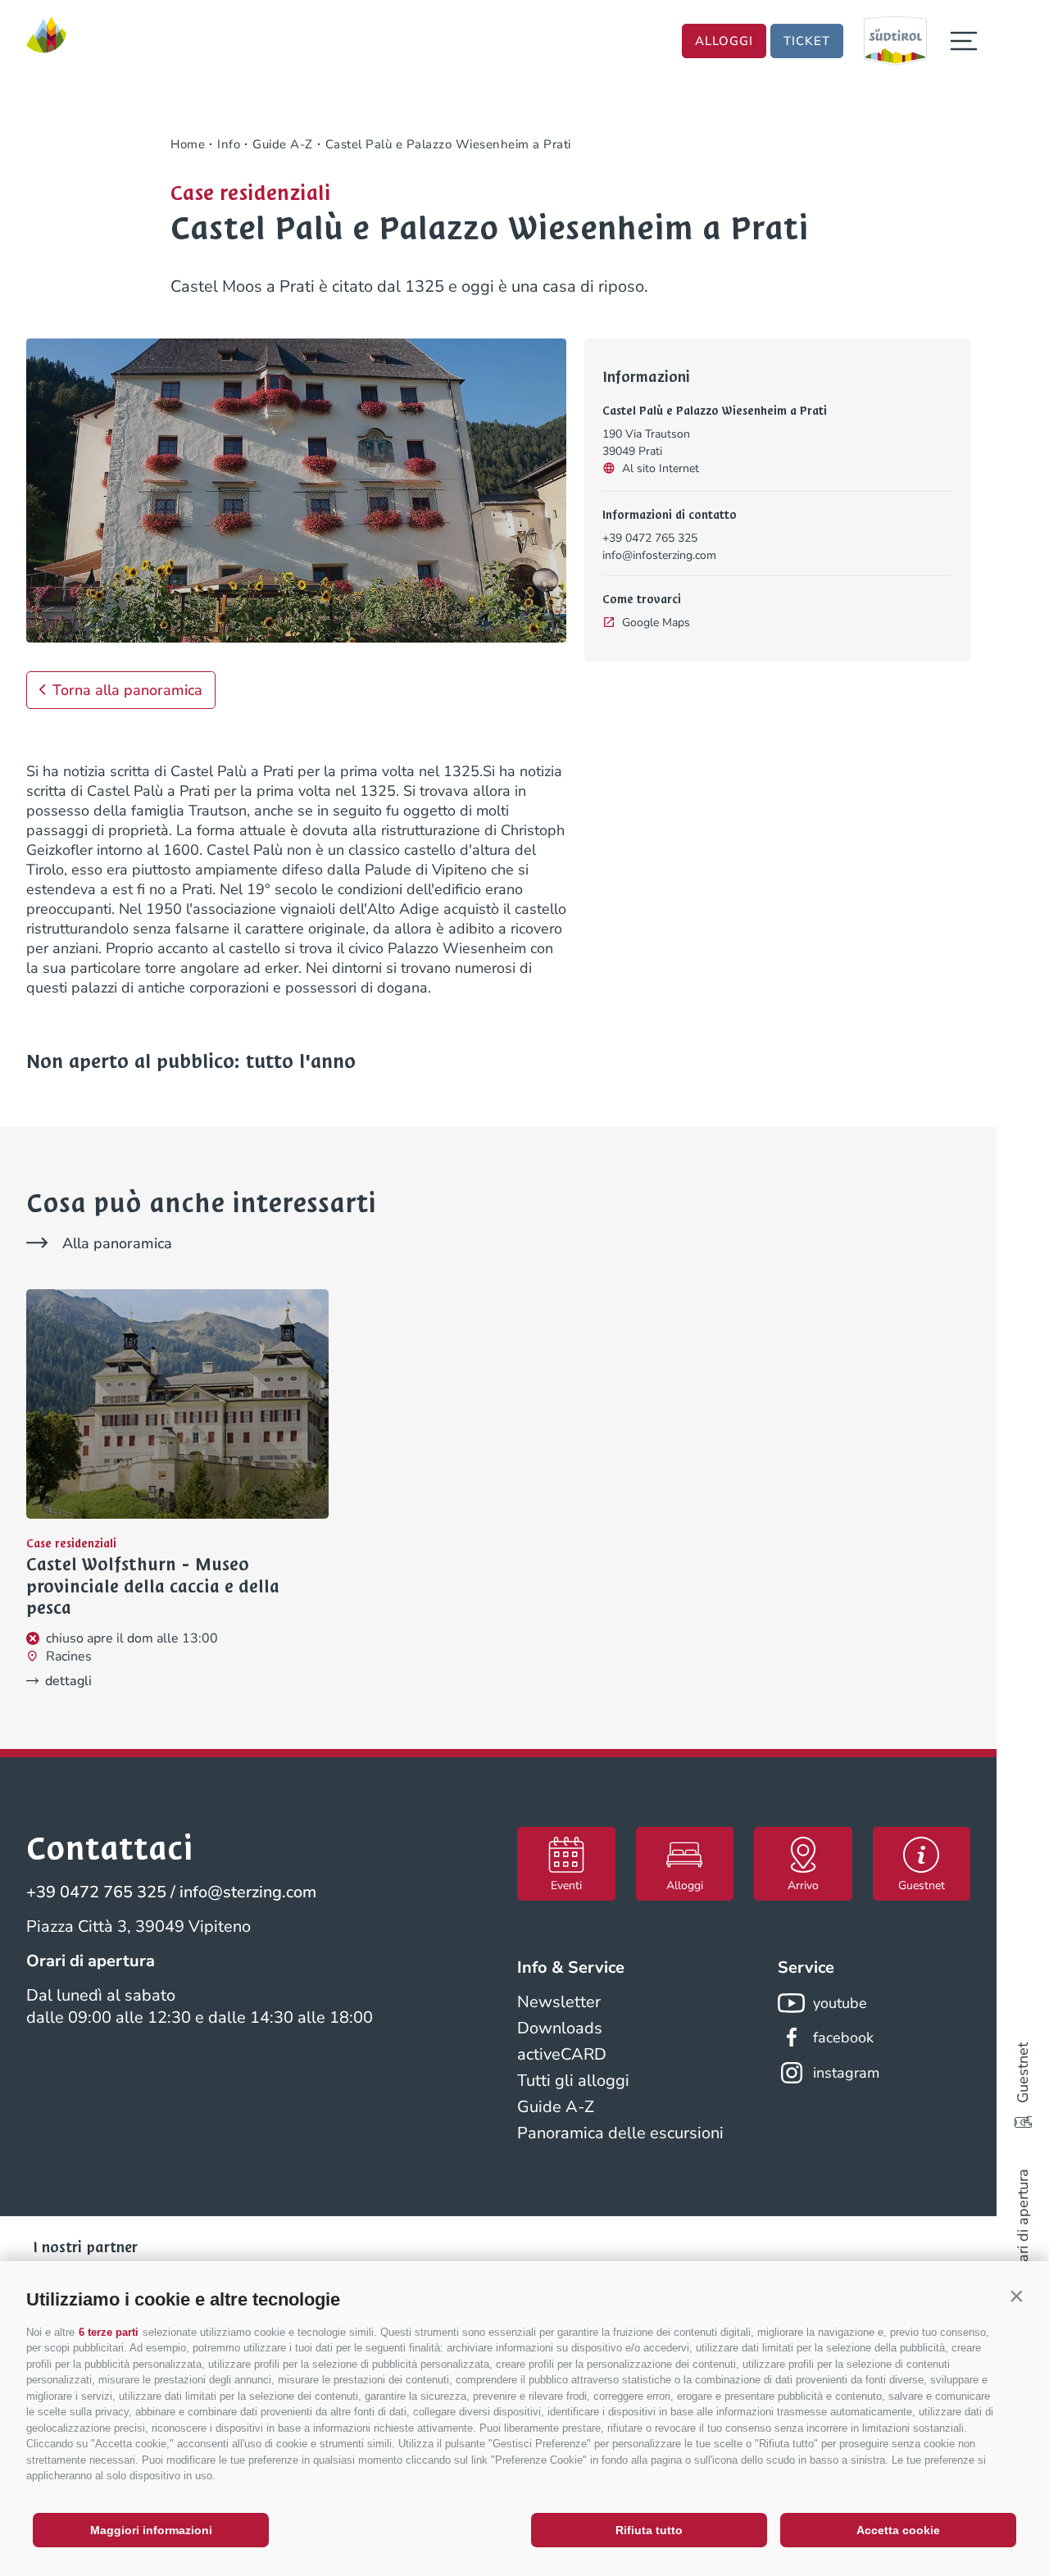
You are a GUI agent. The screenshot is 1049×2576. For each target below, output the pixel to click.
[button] (1016, 2296)
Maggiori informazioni (151, 2530)
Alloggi (724, 41)
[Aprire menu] (964, 41)
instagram (846, 2073)
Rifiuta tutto (649, 2530)
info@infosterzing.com (659, 555)
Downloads (560, 2028)
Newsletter (559, 2002)
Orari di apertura (1023, 2224)
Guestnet (1023, 2073)
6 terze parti (109, 2332)
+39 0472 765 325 (650, 538)
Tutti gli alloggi (573, 2081)
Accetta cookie (898, 2530)
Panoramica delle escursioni (620, 2133)
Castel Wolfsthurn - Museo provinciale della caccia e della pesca (153, 1586)
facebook (843, 2038)
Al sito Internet (661, 468)
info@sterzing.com (248, 1892)
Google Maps (656, 622)
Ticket (807, 41)
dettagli (68, 1681)
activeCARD (562, 2054)
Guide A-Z (556, 2107)
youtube (840, 2003)
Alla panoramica (117, 1243)
